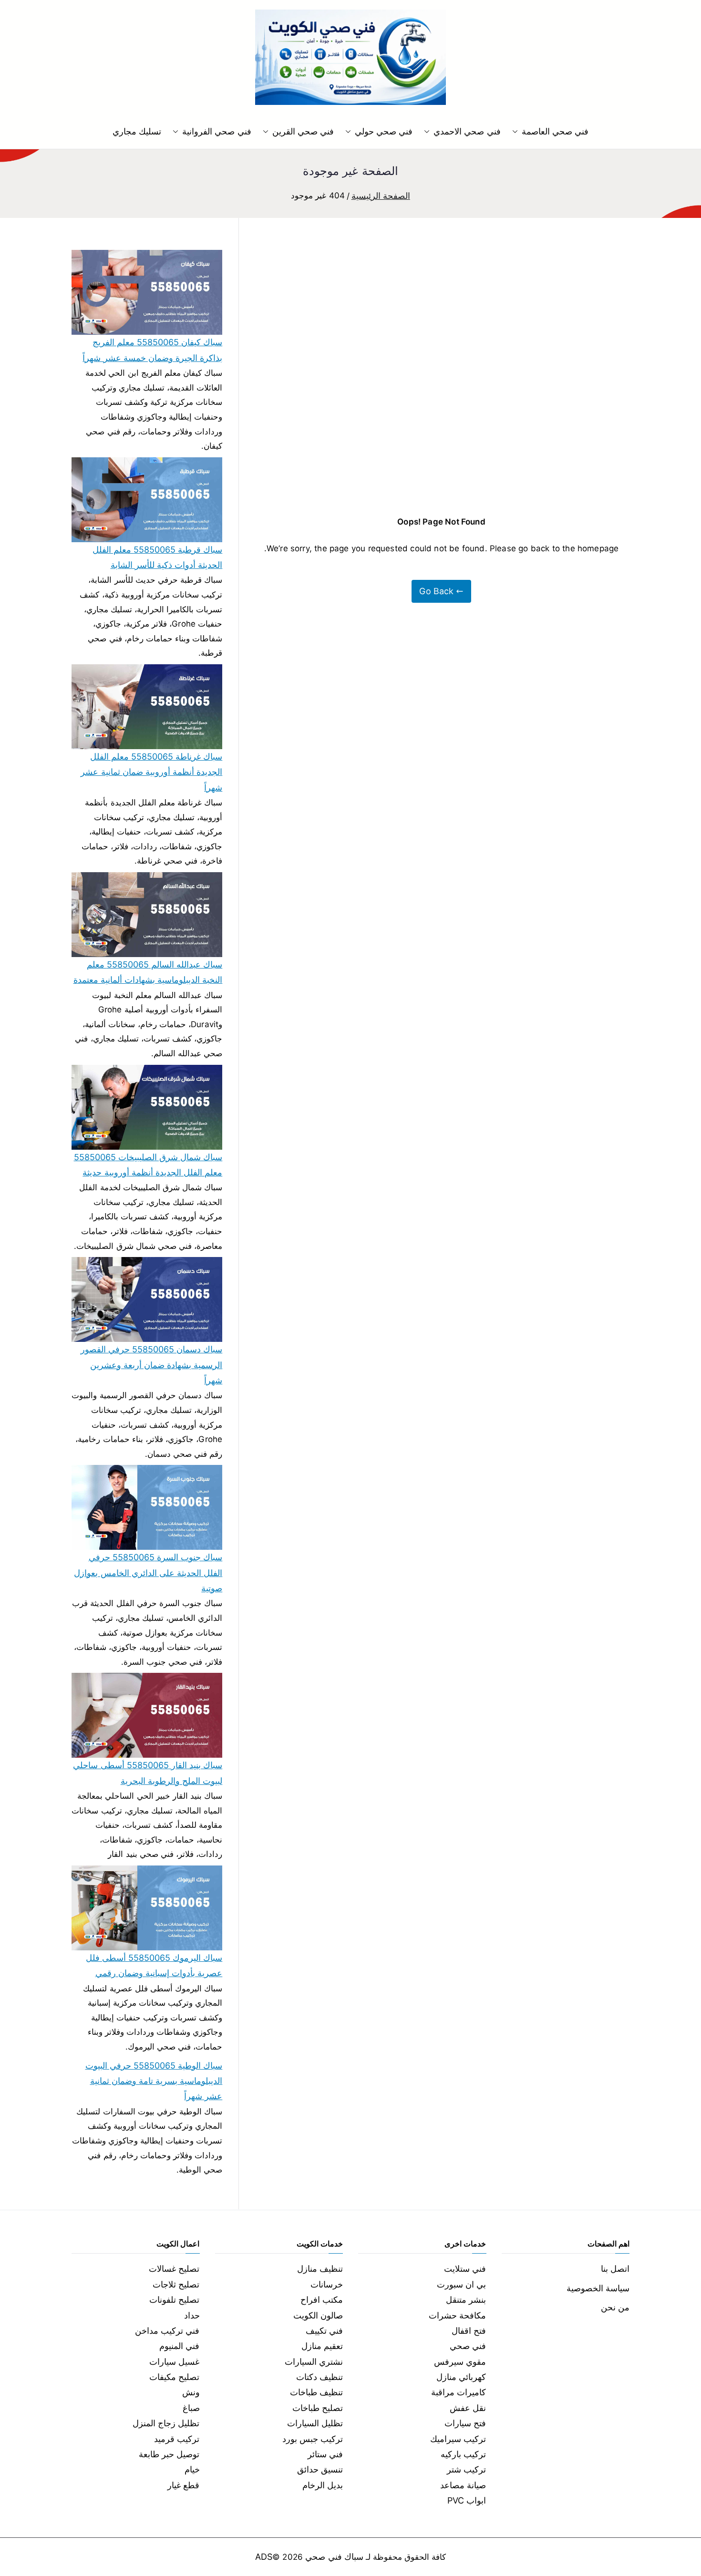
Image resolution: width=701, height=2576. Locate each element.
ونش (191, 2392)
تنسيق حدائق (320, 2469)
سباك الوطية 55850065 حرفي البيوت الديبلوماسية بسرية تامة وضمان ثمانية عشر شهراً (154, 2081)
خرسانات (327, 2284)
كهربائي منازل (461, 2377)
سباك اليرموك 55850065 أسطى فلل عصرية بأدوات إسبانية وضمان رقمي (154, 1965)
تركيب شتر (466, 2469)
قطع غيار (183, 2485)
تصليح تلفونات (174, 2300)
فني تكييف (324, 2331)
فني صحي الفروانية (216, 131)
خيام (192, 2469)
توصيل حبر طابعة (169, 2454)
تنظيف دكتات (320, 2377)
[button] (517, 132)
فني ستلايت (465, 2269)
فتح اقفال (469, 2331)
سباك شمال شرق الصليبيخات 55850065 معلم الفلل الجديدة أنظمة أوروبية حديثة (148, 1165)
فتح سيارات (465, 2423)
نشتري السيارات (314, 2362)
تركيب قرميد (177, 2439)
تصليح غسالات (174, 2269)
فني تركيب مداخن (167, 2331)
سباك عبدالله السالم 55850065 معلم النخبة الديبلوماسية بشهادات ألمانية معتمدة (148, 972)
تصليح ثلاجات (176, 2284)
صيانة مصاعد (463, 2485)
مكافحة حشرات (457, 2315)
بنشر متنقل (466, 2300)
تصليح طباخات (318, 2408)
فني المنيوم (179, 2346)
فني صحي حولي (384, 131)
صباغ (191, 2408)
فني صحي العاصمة (555, 131)
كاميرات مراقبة (459, 2392)
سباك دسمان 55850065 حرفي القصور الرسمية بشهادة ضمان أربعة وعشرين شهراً (151, 1365)
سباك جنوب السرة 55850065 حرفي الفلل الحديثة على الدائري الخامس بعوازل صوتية (148, 1573)
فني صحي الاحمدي (467, 131)
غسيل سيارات (174, 2362)
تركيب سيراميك (458, 2439)
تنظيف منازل (320, 2269)
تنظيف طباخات (316, 2392)
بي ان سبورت (461, 2284)
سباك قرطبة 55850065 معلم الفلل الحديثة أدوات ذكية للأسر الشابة (157, 557)
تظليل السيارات (315, 2423)
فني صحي (468, 2346)
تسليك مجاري (137, 131)
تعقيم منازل (322, 2346)
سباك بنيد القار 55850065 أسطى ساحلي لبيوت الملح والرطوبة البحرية (148, 1773)
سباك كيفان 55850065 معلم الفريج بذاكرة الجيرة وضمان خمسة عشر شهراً (152, 350)
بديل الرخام (323, 2485)
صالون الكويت (318, 2315)
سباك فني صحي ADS (309, 2557)
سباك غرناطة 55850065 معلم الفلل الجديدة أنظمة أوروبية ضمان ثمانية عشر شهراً (151, 772)
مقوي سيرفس (460, 2362)
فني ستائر (325, 2454)
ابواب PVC (467, 2500)
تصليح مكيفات (174, 2377)
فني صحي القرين (303, 131)
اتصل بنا (615, 2269)
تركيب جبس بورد (313, 2439)
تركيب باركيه (463, 2454)
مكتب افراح (322, 2300)
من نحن (615, 2307)
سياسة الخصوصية (598, 2288)
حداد (192, 2315)
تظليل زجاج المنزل (166, 2423)
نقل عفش (468, 2408)
